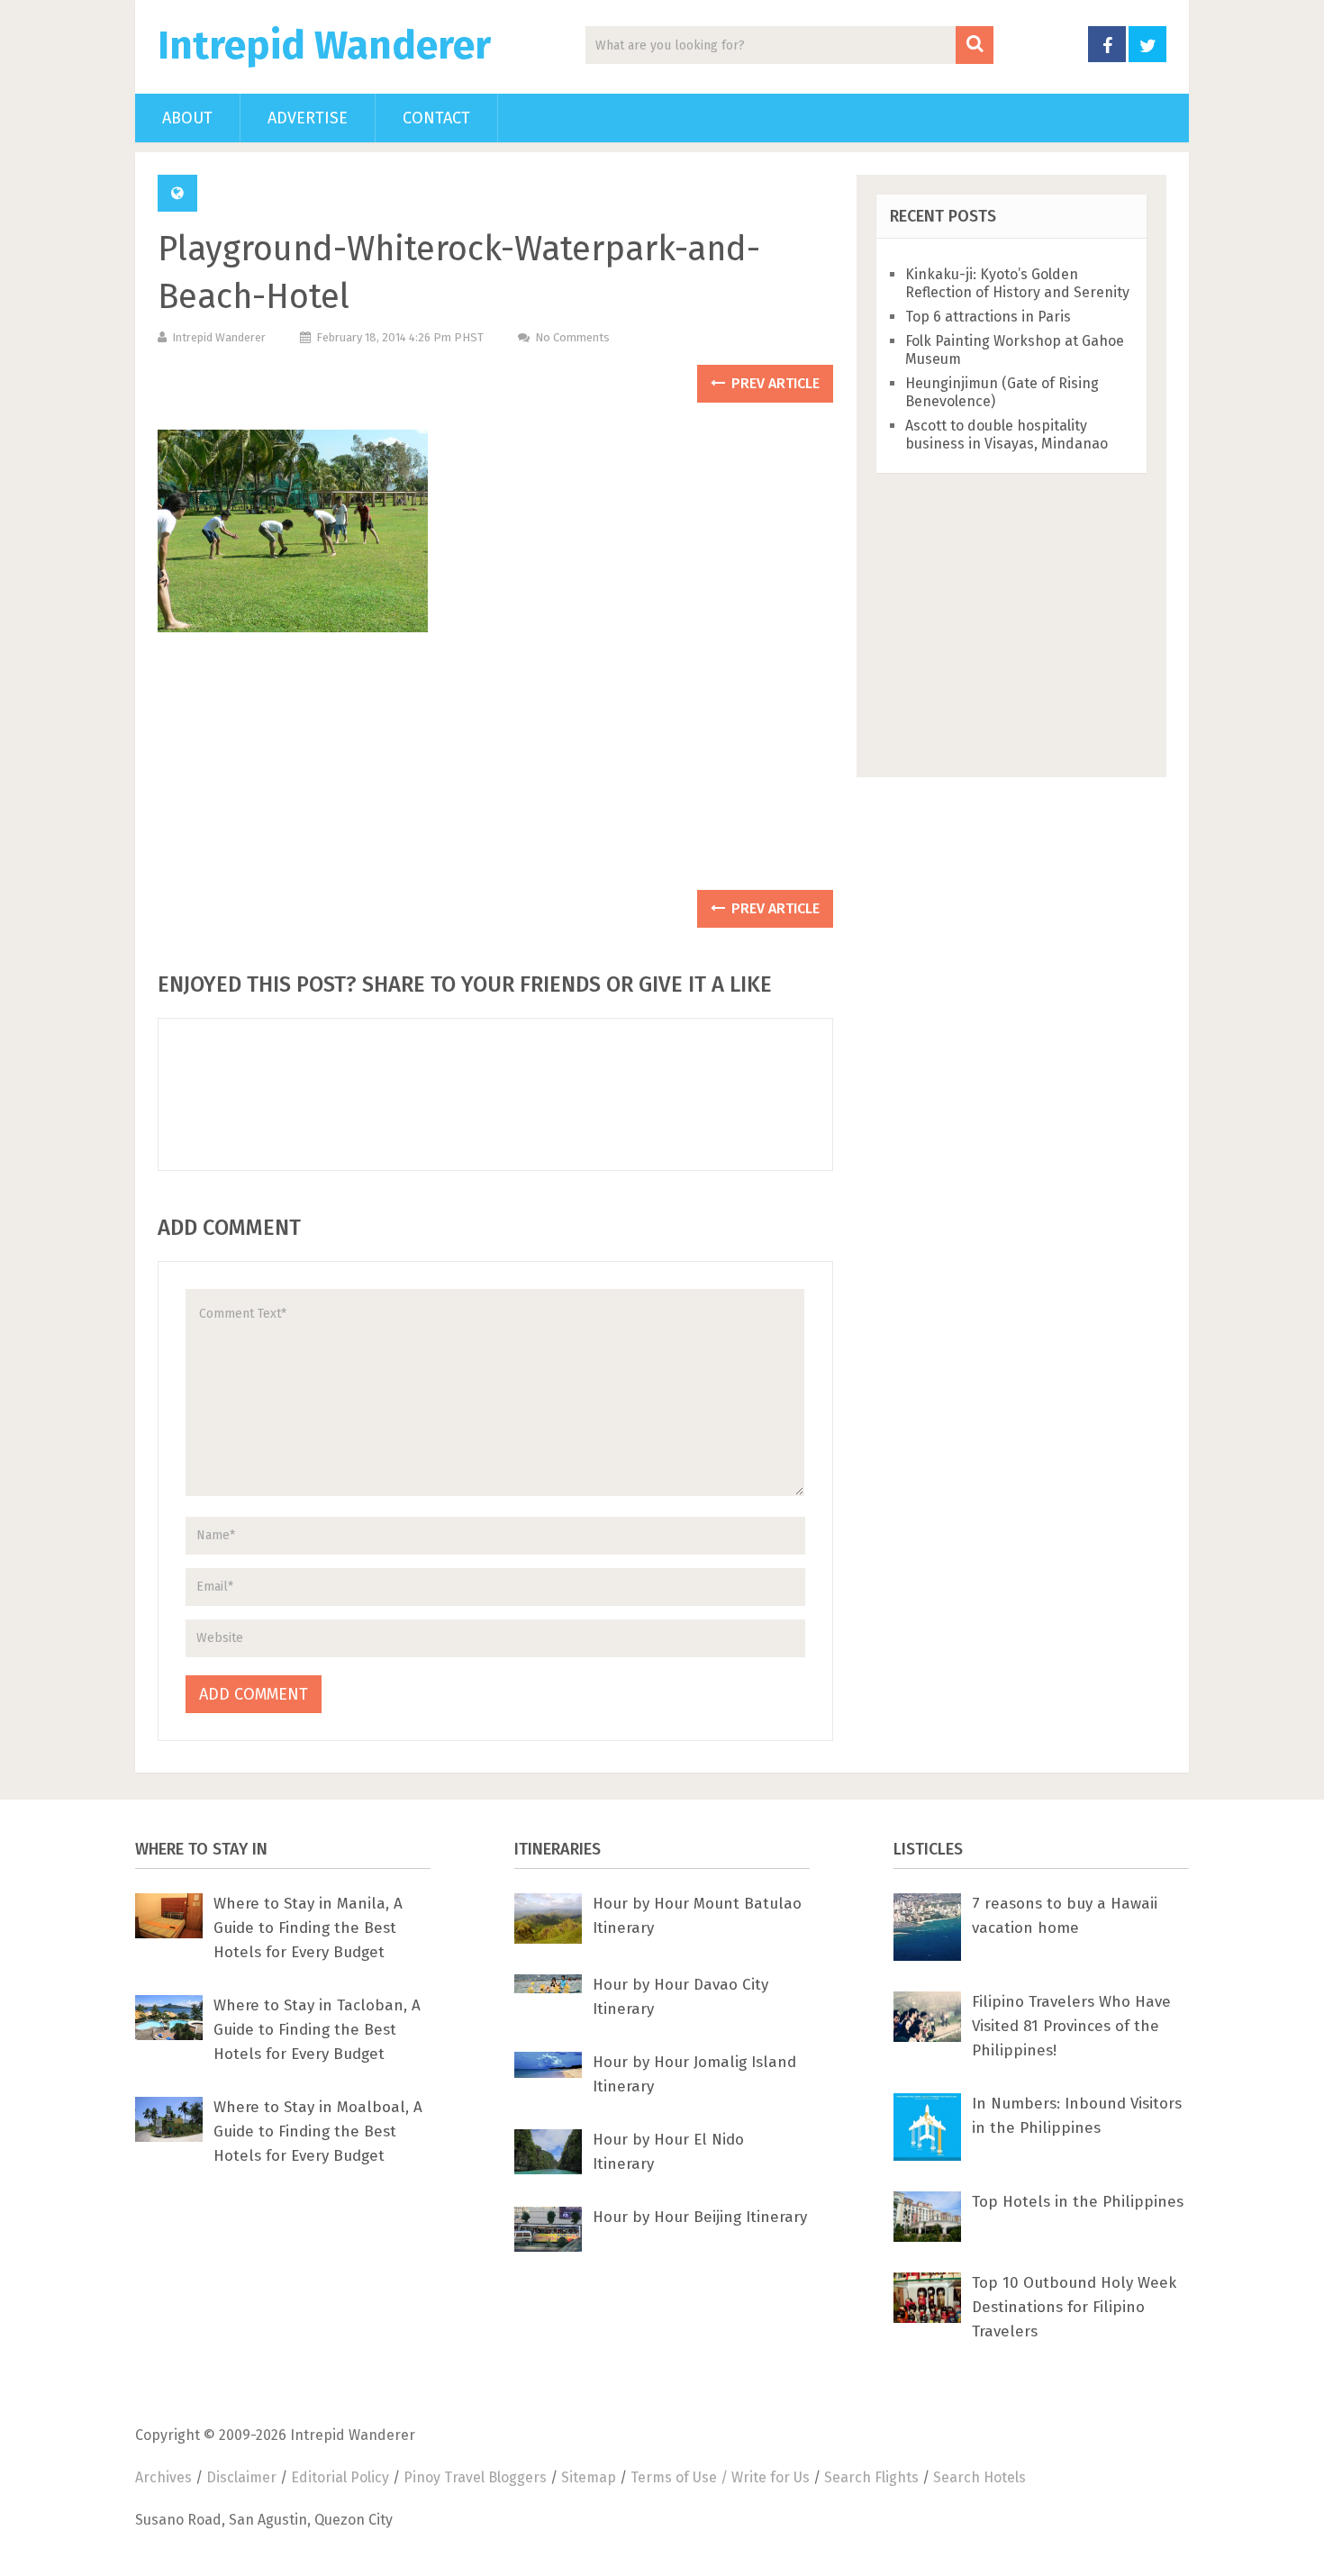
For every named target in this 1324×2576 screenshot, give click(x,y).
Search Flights (871, 2477)
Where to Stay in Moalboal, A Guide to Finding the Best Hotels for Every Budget (318, 2132)
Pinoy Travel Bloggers (475, 2477)
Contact (436, 118)
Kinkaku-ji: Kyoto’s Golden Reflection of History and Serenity (1017, 283)
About (187, 118)
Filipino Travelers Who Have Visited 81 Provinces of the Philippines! (1071, 2026)
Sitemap (589, 2477)
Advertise (308, 118)
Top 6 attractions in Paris (988, 317)
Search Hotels (979, 2477)
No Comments (572, 337)
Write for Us (771, 2477)
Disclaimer (241, 2477)
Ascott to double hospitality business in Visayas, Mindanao (1007, 435)
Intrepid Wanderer (324, 46)
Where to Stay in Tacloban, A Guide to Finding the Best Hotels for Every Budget (317, 2030)
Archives (163, 2477)
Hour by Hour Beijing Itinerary (700, 2217)
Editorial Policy (340, 2477)
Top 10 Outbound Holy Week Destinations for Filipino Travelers (1074, 2307)
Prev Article (774, 383)
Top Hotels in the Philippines (1078, 2202)
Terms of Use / (681, 2477)
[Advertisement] (495, 770)
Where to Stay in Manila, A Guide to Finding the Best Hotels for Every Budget (308, 1928)
